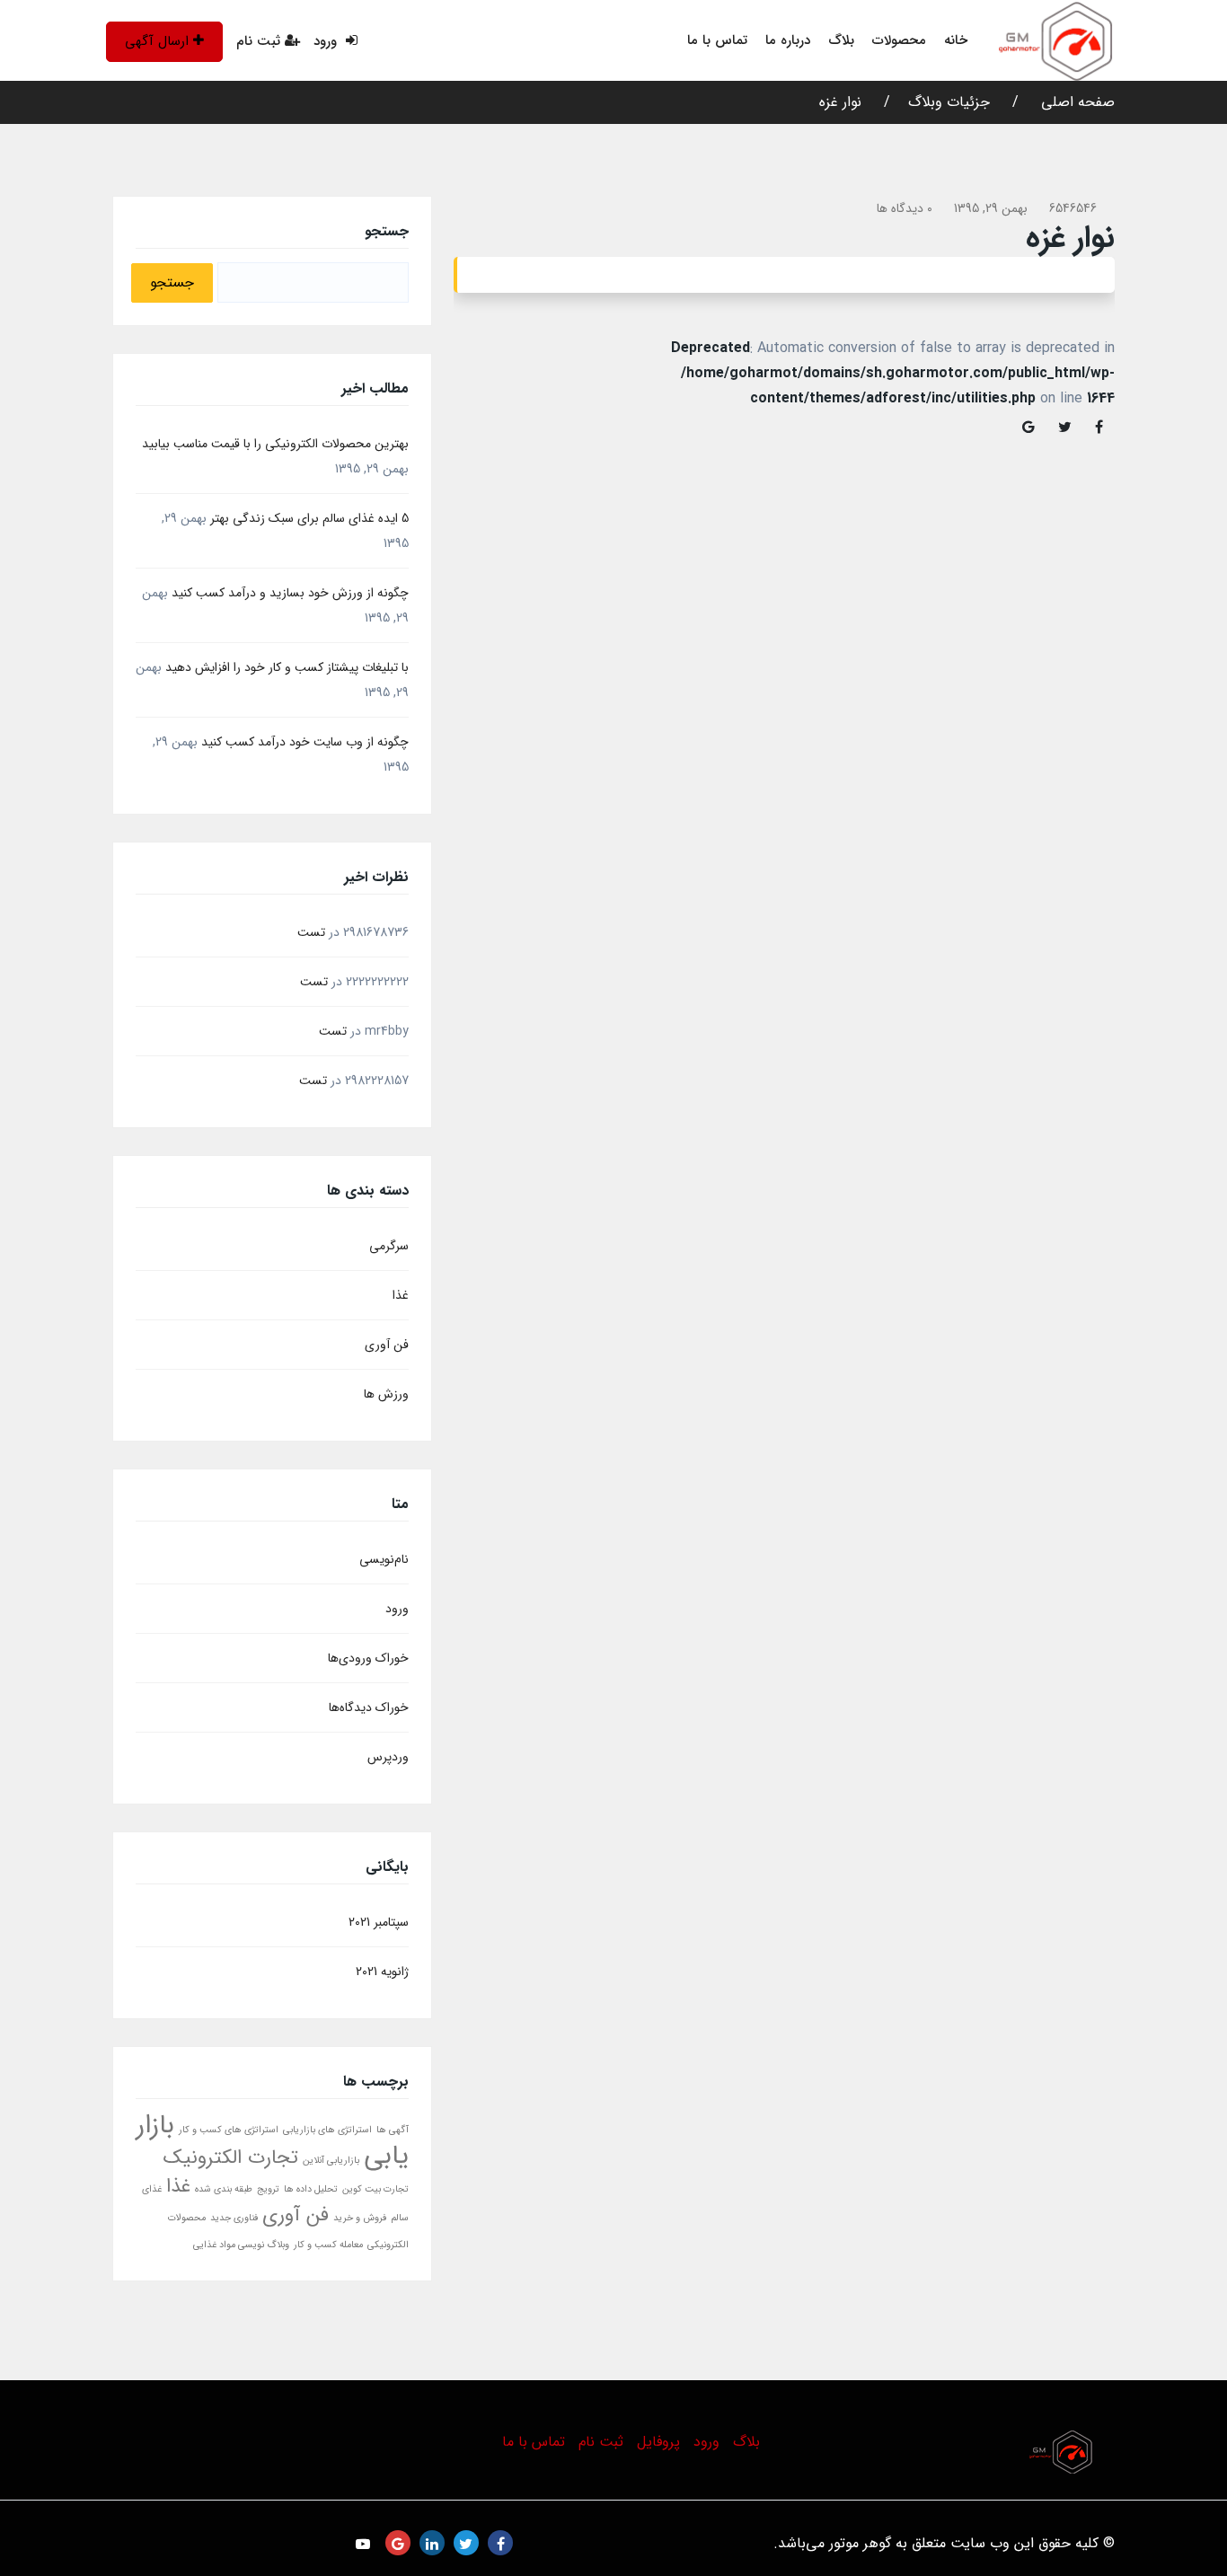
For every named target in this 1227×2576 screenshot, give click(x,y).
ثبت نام (258, 41)
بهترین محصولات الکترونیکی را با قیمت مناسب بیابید (275, 444)
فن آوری (387, 1345)
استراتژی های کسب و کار (229, 2130)
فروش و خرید (360, 2218)
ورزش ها (386, 1394)
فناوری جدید (234, 2218)
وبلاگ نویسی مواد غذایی (241, 2245)
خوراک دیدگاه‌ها (369, 1707)
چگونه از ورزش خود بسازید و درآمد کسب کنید (290, 593)
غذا (401, 1295)
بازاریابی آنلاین (331, 2161)
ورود (327, 41)
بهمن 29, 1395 (991, 208)
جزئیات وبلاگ (949, 102)
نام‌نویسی (384, 1559)
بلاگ (841, 40)
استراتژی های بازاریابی (327, 2130)
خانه (956, 40)
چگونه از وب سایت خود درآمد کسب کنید (305, 742)
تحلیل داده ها (311, 2189)
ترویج (268, 2189)
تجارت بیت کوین (375, 2189)
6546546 (1073, 208)
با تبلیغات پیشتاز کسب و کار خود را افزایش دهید (287, 667)
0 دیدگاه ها (905, 208)
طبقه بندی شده (224, 2189)
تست (311, 932)
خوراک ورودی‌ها (368, 1658)
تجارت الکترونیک (231, 2157)
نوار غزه (840, 102)
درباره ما (788, 40)
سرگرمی (389, 1246)
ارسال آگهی (157, 41)
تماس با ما (717, 40)
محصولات (899, 40)
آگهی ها (393, 2130)
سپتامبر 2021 (379, 1922)
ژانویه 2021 (382, 1972)
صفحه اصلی (1076, 102)
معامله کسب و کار (328, 2245)
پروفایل (658, 2442)
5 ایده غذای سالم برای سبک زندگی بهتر (309, 518)
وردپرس (388, 1757)
